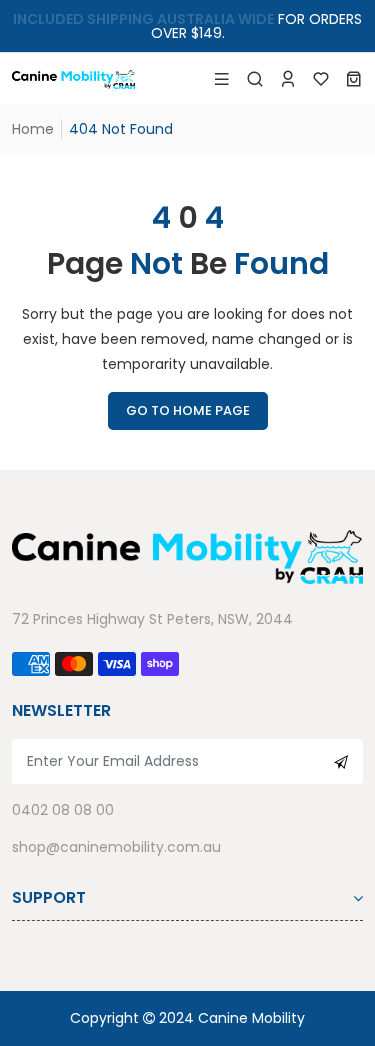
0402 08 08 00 (63, 810)
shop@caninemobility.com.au (116, 847)
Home (33, 129)
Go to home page (188, 410)
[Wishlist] (321, 79)
